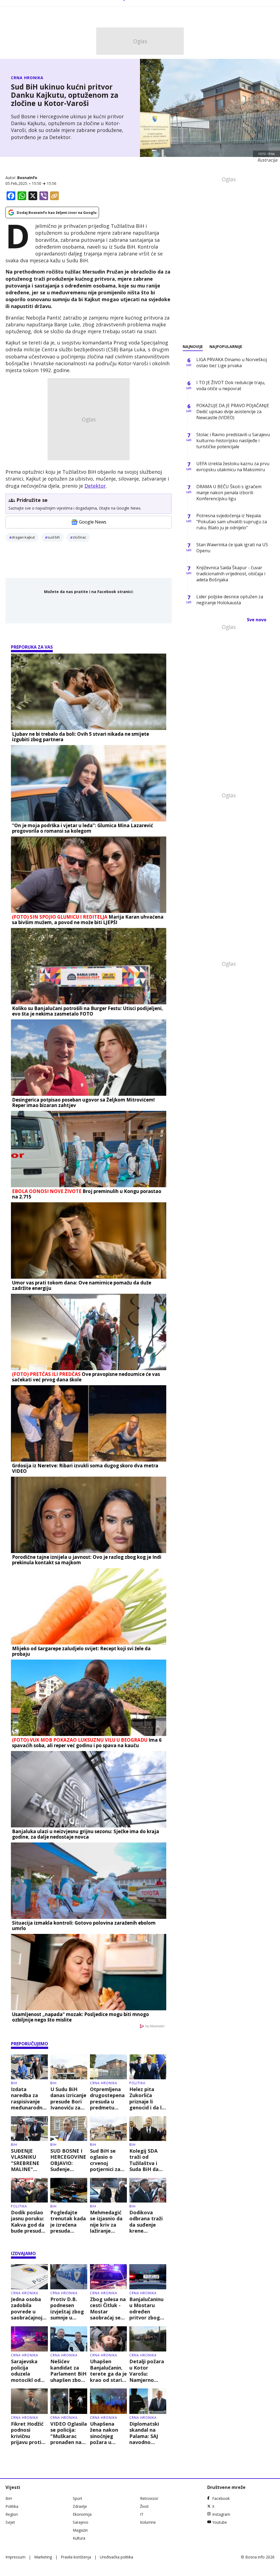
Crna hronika (27, 78)
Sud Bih (54, 537)
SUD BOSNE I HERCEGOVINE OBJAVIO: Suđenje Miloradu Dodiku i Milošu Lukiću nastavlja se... (68, 2160)
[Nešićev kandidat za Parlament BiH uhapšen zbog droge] (69, 2339)
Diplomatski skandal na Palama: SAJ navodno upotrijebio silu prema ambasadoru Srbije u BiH (148, 2433)
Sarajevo (81, 2522)
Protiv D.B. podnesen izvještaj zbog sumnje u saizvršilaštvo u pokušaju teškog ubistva (69, 2308)
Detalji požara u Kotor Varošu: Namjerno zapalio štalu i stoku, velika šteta (147, 2371)
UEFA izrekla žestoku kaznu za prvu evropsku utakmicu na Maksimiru (233, 467)
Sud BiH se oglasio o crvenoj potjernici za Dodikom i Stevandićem (106, 2160)
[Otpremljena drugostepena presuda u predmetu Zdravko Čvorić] (108, 2067)
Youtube (220, 2522)
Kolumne (148, 2522)
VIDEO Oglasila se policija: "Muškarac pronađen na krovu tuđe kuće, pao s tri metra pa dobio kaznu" (69, 2433)
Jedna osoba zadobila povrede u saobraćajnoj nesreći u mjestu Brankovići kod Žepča (29, 2308)
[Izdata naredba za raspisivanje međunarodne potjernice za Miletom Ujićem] (29, 2067)
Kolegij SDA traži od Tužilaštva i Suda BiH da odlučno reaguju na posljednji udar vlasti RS (147, 2160)
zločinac (79, 537)
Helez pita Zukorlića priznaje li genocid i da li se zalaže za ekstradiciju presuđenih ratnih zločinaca (146, 2098)
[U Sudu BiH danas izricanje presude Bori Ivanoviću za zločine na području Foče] (69, 2067)
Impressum (15, 2557)
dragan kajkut (23, 537)
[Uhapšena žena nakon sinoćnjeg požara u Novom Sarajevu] (108, 2401)
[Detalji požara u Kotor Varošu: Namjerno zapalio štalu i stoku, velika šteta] (148, 2339)
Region (12, 2514)
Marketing (43, 2557)
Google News (93, 522)
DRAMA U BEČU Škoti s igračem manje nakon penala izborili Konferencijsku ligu (229, 493)
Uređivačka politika (116, 2557)
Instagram (221, 2514)
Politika (137, 2083)
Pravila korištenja (76, 2557)
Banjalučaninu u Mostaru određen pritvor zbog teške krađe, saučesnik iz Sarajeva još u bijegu (146, 2308)
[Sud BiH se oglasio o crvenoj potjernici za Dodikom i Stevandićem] (108, 2129)
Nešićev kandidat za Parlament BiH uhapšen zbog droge (68, 2371)
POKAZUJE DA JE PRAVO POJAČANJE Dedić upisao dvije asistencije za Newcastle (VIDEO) (233, 412)
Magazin (80, 2530)
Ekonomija (82, 2514)
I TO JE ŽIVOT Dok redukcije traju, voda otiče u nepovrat (231, 386)
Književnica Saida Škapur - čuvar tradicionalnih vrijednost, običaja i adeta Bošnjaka (231, 574)
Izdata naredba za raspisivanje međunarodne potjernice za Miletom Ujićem (28, 2098)
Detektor (95, 486)
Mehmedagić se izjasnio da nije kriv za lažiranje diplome (106, 2222)
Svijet (10, 2522)
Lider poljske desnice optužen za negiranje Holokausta (230, 600)
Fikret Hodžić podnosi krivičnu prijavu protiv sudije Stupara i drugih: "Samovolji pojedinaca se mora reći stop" (28, 2433)
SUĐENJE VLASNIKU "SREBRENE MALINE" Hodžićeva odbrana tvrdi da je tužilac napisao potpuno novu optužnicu (28, 2160)
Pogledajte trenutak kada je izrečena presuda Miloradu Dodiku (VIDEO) (68, 2222)
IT (142, 2514)
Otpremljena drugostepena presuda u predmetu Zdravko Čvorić (108, 2098)
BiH (14, 2083)
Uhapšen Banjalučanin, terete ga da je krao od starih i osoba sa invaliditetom (108, 2371)
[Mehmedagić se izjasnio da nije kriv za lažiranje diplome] (108, 2190)
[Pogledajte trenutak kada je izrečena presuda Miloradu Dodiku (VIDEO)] (69, 2190)
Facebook (221, 2498)
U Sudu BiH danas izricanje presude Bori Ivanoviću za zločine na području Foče (68, 2098)
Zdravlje (80, 2506)
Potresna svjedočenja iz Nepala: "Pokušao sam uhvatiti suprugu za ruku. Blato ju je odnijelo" (232, 522)
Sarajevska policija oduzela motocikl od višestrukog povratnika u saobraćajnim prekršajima (27, 2371)
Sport (78, 2498)
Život (144, 2506)
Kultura (79, 2538)
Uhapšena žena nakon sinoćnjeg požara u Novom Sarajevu (104, 2433)
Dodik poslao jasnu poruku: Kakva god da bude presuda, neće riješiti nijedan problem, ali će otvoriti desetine (29, 2222)
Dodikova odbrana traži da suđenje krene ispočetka (146, 2222)
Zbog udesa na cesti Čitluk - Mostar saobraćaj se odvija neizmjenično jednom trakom (108, 2308)
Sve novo (257, 620)
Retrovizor (149, 2498)
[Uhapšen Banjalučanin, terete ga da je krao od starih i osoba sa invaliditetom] (108, 2339)
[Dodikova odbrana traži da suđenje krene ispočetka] (148, 2190)
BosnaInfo (27, 178)
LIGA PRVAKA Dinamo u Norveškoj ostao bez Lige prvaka (232, 363)
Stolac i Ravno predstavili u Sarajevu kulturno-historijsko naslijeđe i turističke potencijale (233, 441)
